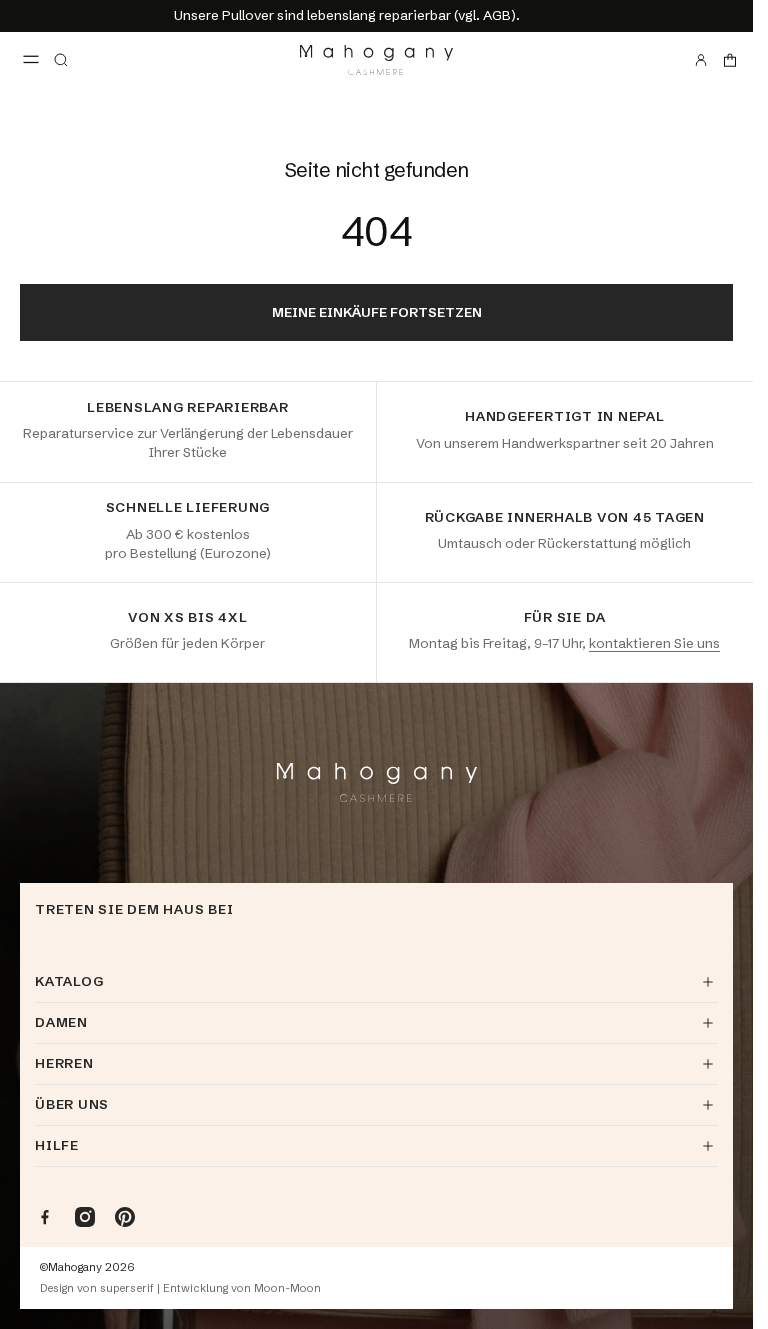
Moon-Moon (287, 1288)
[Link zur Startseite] (376, 60)
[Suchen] (61, 60)
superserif (127, 1288)
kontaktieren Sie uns (654, 643)
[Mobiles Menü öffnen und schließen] (31, 60)
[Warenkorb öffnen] (730, 60)
